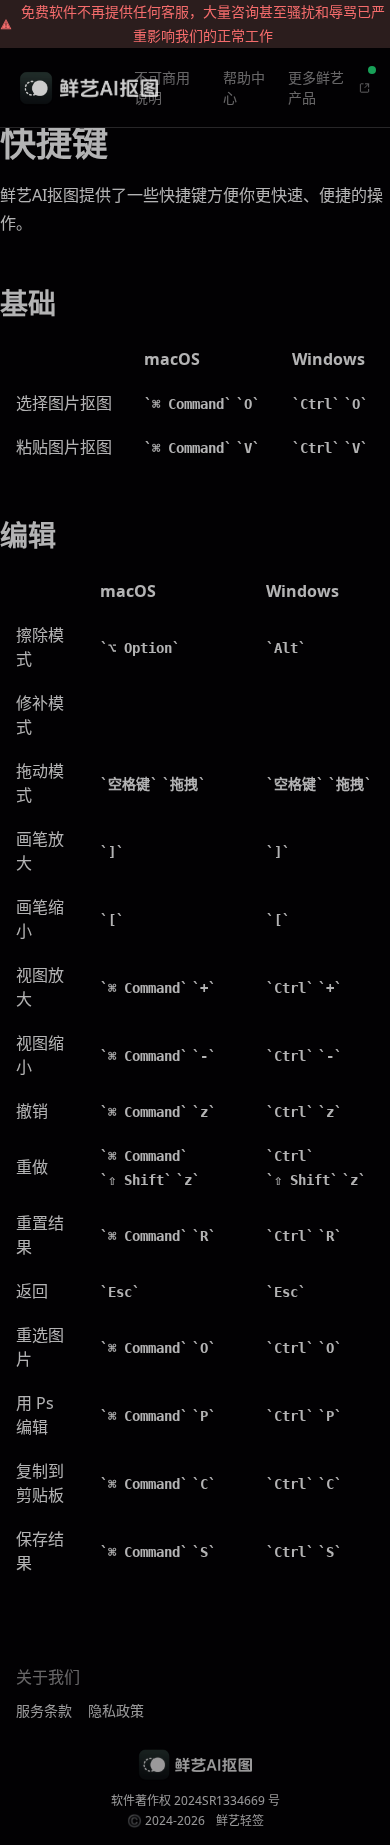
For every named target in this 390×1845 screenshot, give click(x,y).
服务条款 (44, 1710)
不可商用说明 (162, 87)
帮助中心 (244, 87)
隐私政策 (116, 1710)
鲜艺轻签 (240, 1820)
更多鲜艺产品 (316, 87)
